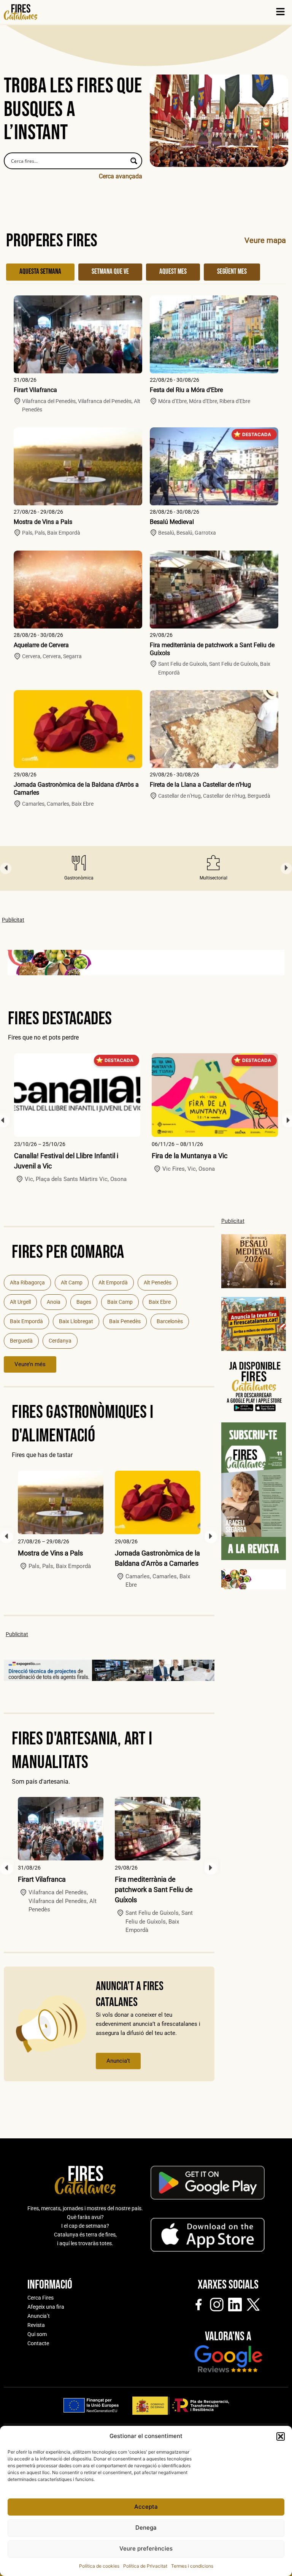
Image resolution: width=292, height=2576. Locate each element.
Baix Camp (120, 1302)
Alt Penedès (158, 1282)
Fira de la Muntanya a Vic (52, 1156)
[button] (281, 2436)
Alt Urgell (20, 1302)
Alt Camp (72, 1282)
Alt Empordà (113, 1282)
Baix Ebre (160, 1302)
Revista (36, 2325)
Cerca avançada (121, 176)
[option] (79, 868)
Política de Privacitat (145, 2566)
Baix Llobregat (76, 1321)
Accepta (146, 2507)
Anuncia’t (118, 2061)
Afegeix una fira (46, 2307)
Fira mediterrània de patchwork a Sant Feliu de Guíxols (154, 1890)
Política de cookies (99, 2566)
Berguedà (21, 1341)
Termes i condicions (192, 2566)
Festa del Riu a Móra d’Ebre (186, 390)
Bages (84, 1302)
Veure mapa (265, 240)
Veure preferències (146, 2548)
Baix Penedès (125, 1321)
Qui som (37, 2334)
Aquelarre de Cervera (41, 645)
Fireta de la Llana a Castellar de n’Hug (200, 785)
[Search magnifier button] (134, 161)
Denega (146, 2528)
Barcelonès (170, 1321)
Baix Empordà (26, 1321)
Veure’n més (30, 1364)
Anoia (54, 1302)
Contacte (38, 2343)
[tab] (40, 272)
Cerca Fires (40, 2298)
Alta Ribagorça (27, 1282)
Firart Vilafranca (35, 390)
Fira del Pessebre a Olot (187, 1156)
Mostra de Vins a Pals (43, 522)
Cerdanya (60, 1341)
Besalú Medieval (172, 522)
